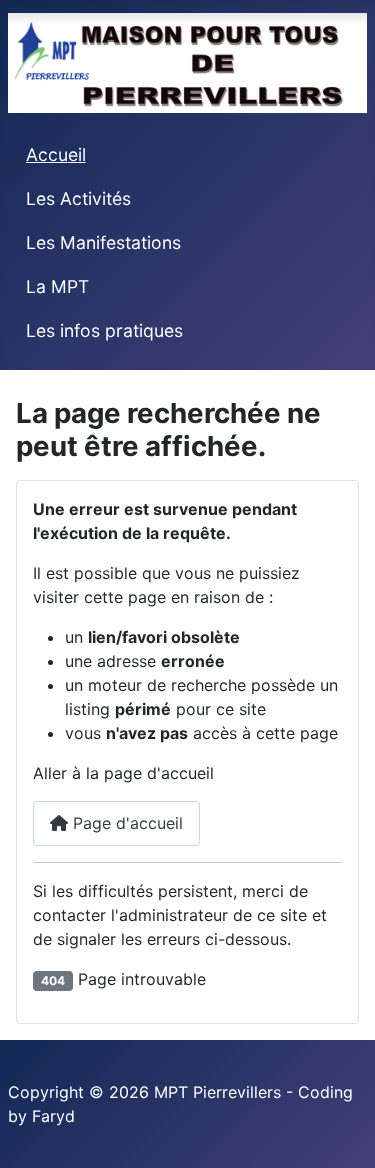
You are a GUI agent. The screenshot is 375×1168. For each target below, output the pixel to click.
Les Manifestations (103, 242)
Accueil (56, 154)
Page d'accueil (125, 823)
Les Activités (78, 198)
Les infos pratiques (104, 330)
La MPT (57, 286)
